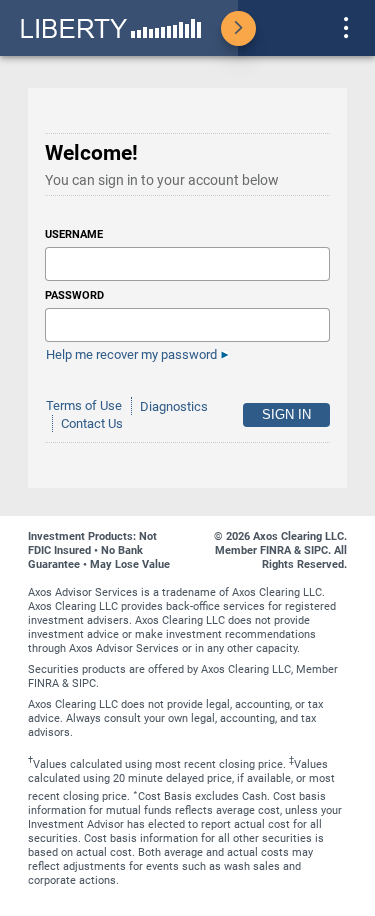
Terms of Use (84, 406)
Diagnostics (174, 406)
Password (74, 295)
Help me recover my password (131, 354)
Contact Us (92, 423)
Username (74, 234)
